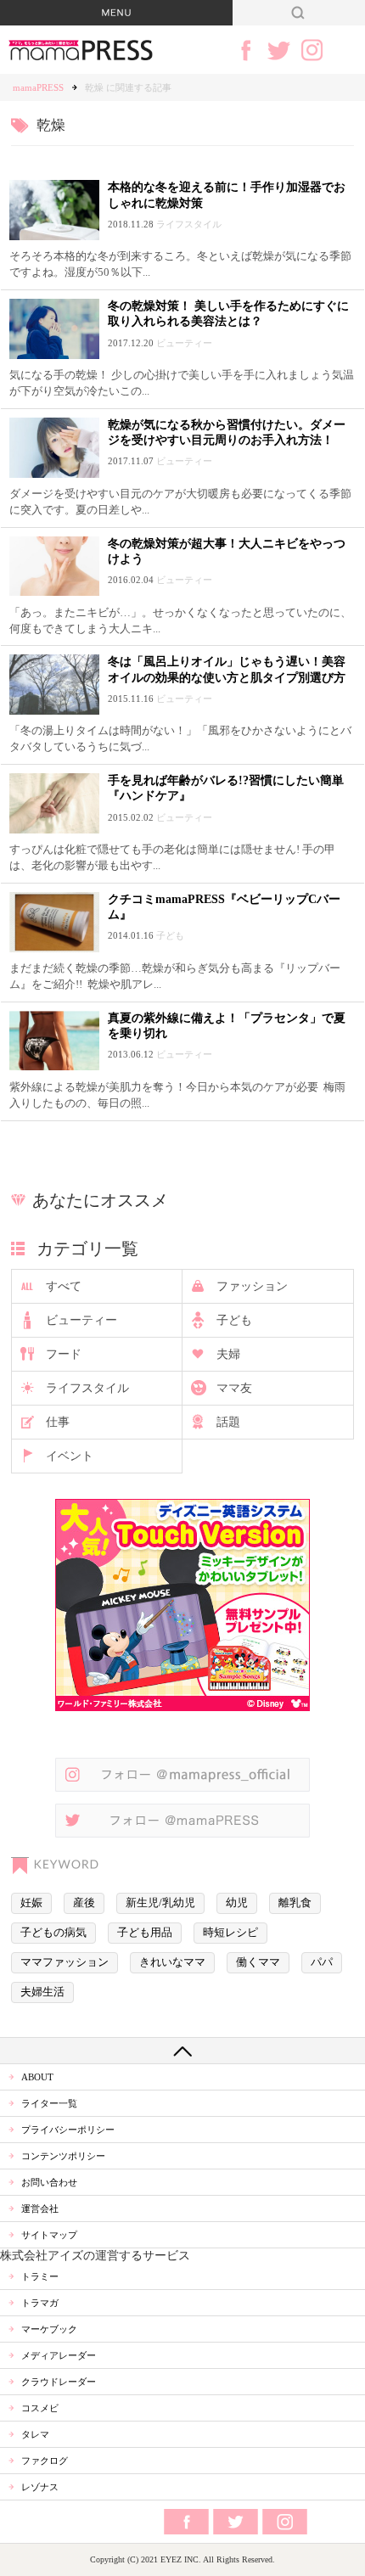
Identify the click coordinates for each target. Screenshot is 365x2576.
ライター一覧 (49, 2103)
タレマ (35, 2434)
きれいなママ (172, 1962)
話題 (228, 1422)
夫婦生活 (42, 1992)
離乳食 (295, 1903)
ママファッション (65, 1962)
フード (64, 1354)
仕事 (58, 1422)
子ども (234, 1320)
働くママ (258, 1962)
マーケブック (49, 2329)
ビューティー (81, 1320)
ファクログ (45, 2461)
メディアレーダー (59, 2355)
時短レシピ (230, 1933)
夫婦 (228, 1354)
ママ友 (234, 1388)
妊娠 (31, 1903)
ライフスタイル (87, 1388)
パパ (322, 1962)
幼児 (237, 1903)
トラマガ (40, 2303)
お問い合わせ (49, 2182)
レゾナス (40, 2487)
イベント (70, 1456)
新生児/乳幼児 (160, 1903)
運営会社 (40, 2208)
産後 (84, 1903)
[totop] (182, 2051)
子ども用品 (145, 1933)
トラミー (40, 2276)
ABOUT (37, 2077)
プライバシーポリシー (68, 2130)
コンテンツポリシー (63, 2156)
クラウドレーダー (59, 2382)
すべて (64, 1286)
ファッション (252, 1286)
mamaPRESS (38, 87)
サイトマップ (49, 2235)
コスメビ (40, 2408)
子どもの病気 (53, 1933)
